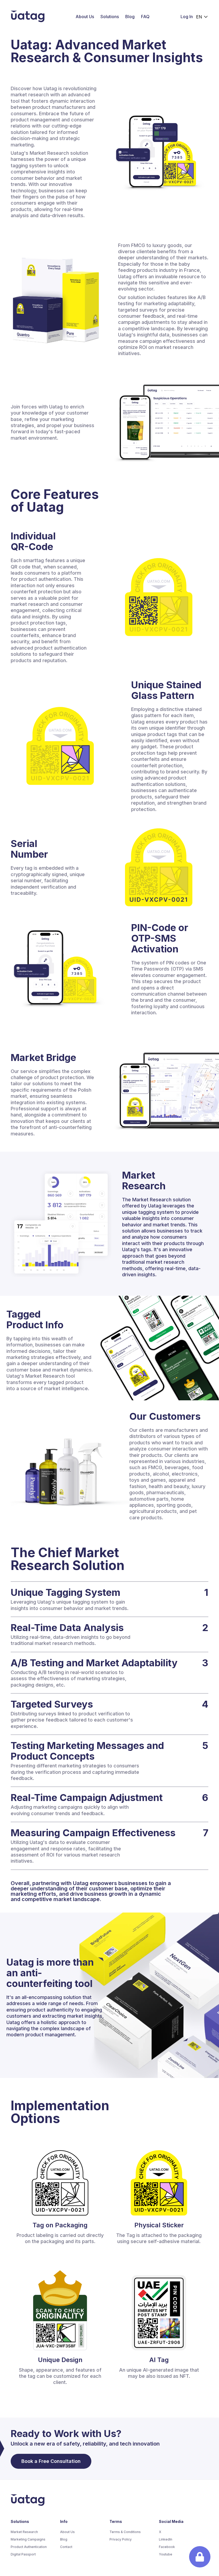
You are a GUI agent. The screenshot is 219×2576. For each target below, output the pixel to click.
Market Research (24, 2532)
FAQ (145, 17)
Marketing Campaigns (28, 2539)
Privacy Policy (121, 2539)
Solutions (110, 17)
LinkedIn (166, 2539)
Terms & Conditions (125, 2532)
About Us (85, 17)
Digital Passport (23, 2554)
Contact (66, 2547)
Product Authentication (29, 2547)
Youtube (166, 2554)
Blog (130, 17)
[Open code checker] (200, 2557)
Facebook (167, 2547)
